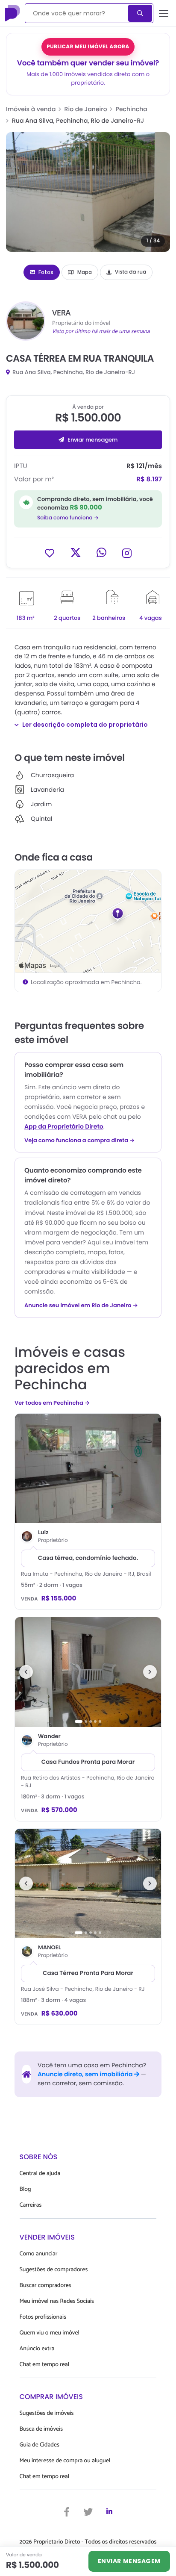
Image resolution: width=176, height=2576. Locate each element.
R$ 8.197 (149, 479)
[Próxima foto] (150, 1672)
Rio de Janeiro (86, 109)
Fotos (46, 272)
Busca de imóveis (41, 2429)
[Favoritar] (50, 553)
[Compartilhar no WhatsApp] (101, 553)
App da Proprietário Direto (64, 1126)
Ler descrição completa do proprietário (85, 725)
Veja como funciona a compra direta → (80, 1141)
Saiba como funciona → (68, 518)
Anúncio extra (37, 2349)
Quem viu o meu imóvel (50, 2333)
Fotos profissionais (43, 2317)
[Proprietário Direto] (13, 13)
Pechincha (132, 109)
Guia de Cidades (40, 2445)
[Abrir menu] (164, 13)
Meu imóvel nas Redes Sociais (57, 2301)
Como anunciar (39, 2254)
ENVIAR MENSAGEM (129, 2561)
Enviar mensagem (92, 440)
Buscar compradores (45, 2286)
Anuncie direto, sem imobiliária (86, 2074)
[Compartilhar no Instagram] (127, 553)
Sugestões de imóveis (47, 2413)
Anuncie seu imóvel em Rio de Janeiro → (81, 1306)
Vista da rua (131, 272)
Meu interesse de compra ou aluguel (65, 2461)
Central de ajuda (40, 2174)
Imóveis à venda (31, 109)
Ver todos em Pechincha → (52, 1403)
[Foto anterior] (26, 1672)
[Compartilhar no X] (76, 553)
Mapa (85, 272)
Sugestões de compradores (54, 2270)
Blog (25, 2189)
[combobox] (77, 13)
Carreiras (31, 2205)
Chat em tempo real (44, 2365)
